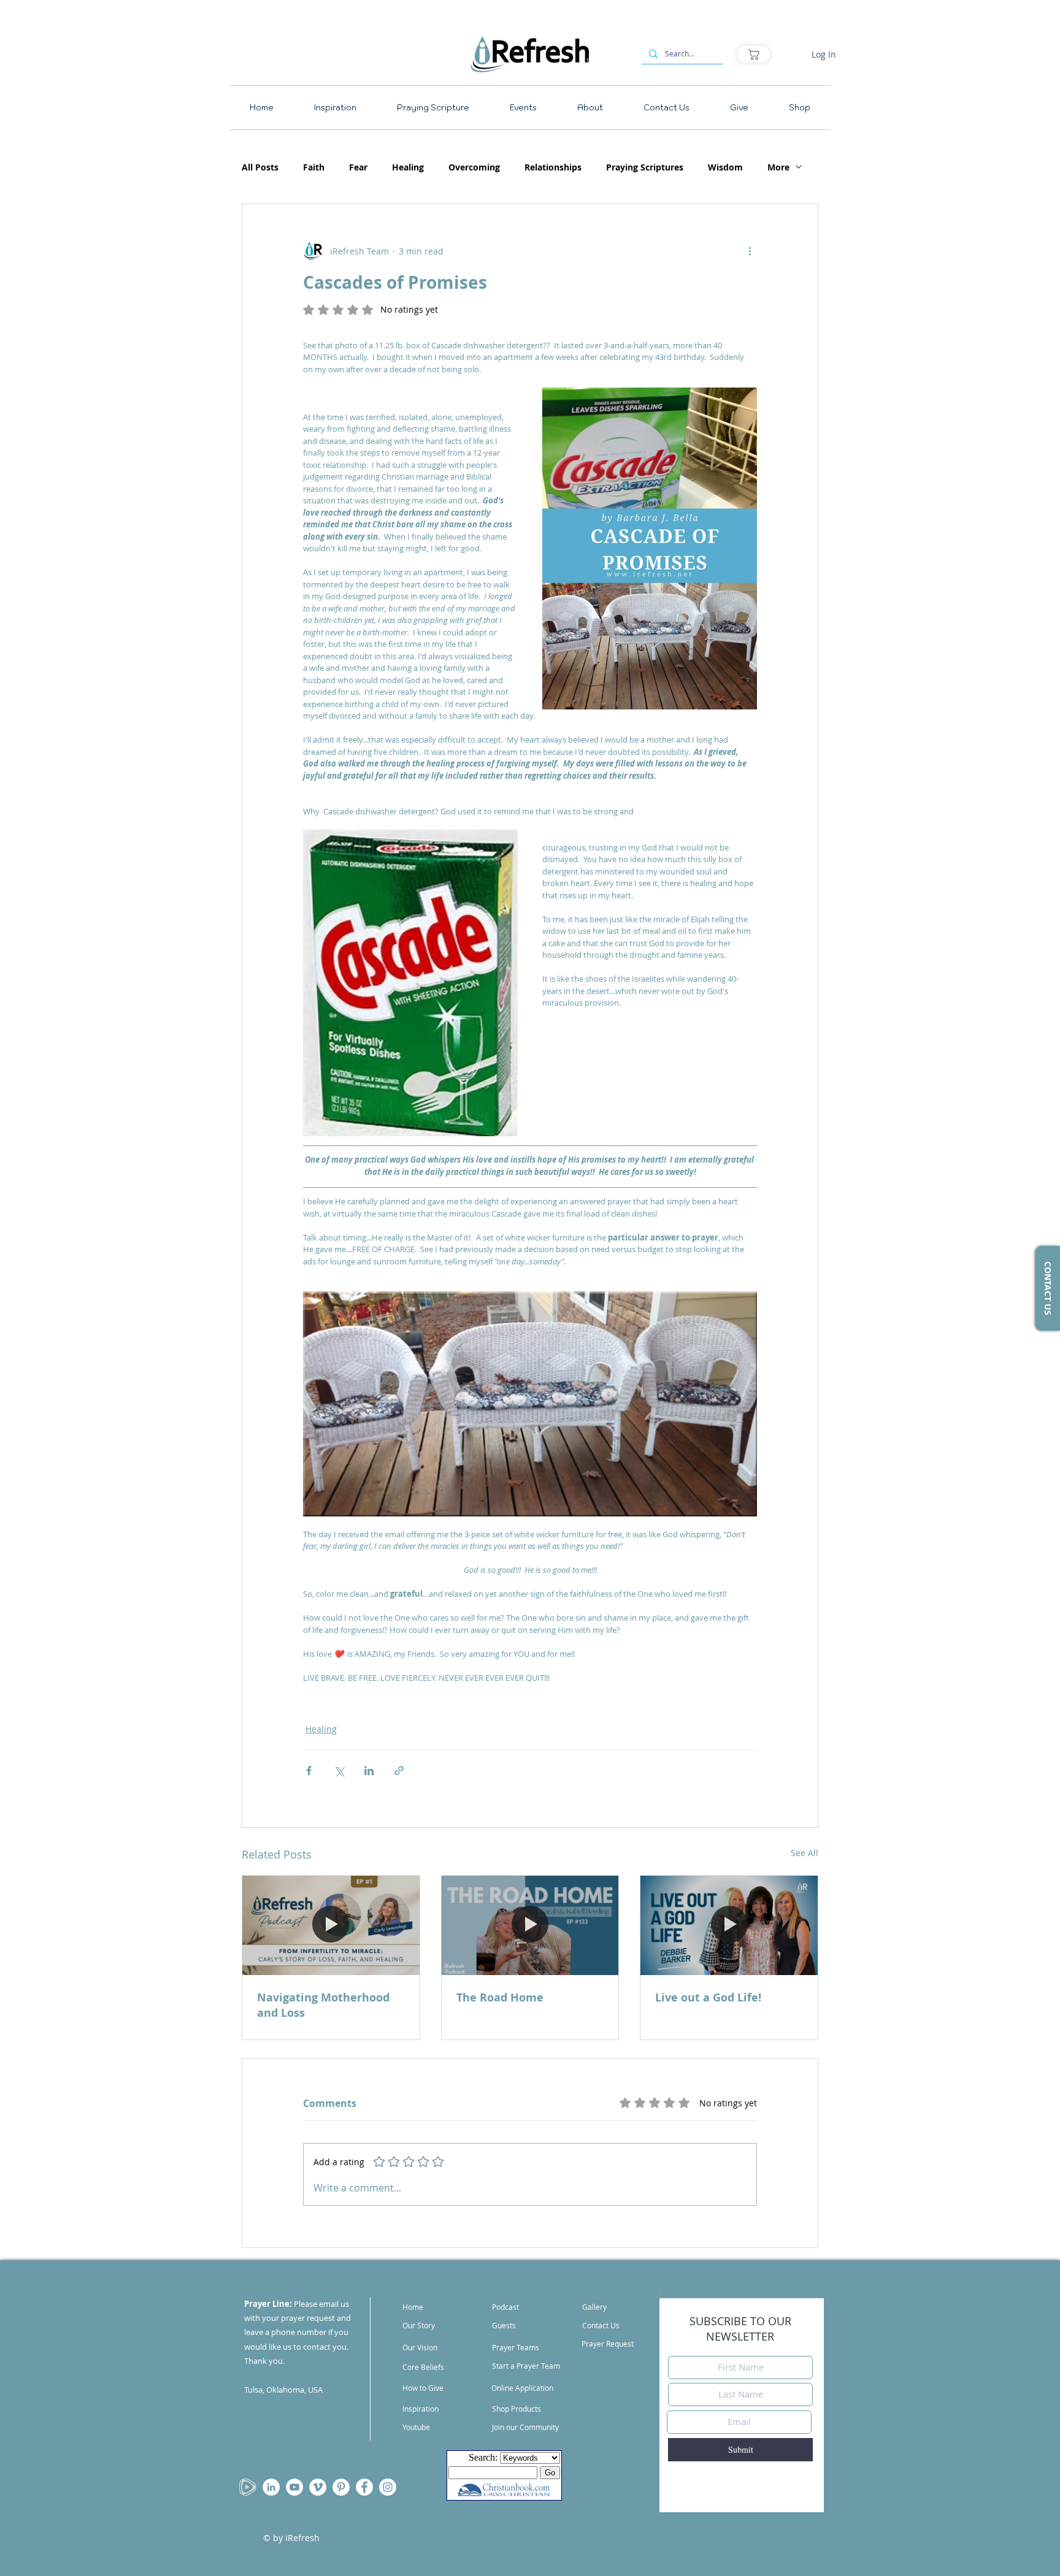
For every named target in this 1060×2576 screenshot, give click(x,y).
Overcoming (474, 167)
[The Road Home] (530, 1925)
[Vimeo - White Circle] (318, 2487)
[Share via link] (399, 1771)
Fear (358, 167)
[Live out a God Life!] (729, 1925)
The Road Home (500, 1997)
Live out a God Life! (708, 1997)
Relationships (553, 167)
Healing (408, 167)
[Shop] (753, 54)
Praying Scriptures (645, 167)
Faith (314, 167)
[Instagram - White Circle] (388, 2487)
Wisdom (725, 167)
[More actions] (750, 251)
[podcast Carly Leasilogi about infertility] (331, 1925)
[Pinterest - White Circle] (341, 2487)
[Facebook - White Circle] (364, 2487)
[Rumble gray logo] (248, 2487)
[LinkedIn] (271, 2487)
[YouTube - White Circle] (294, 2487)
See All (805, 1853)
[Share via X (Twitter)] (339, 1771)
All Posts (260, 167)
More (778, 167)
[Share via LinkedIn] (369, 1771)
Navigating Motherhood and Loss (323, 2005)
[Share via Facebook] (309, 1771)
